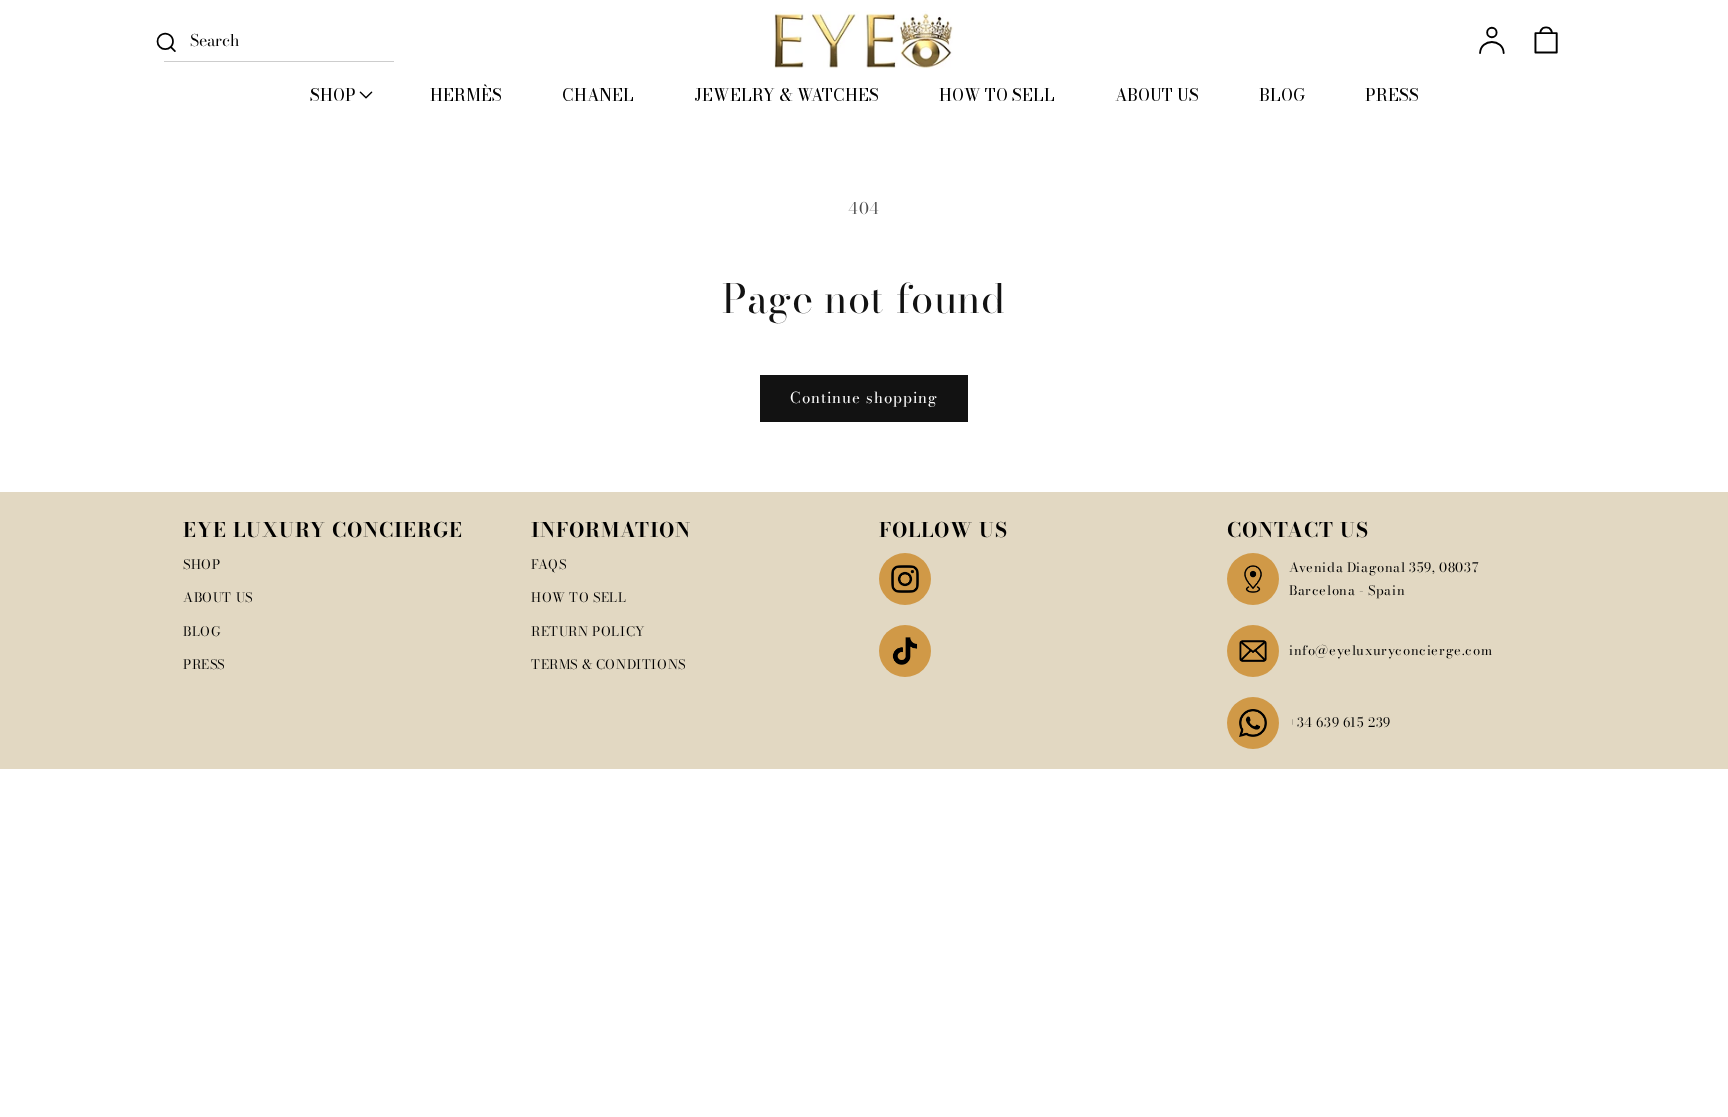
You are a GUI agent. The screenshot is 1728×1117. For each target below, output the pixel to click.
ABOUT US (218, 597)
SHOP (201, 564)
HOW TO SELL (579, 597)
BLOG (202, 631)
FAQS (548, 564)
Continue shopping (864, 397)
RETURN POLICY (588, 631)
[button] (340, 95)
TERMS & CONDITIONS (608, 664)
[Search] (166, 42)
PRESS (204, 664)
